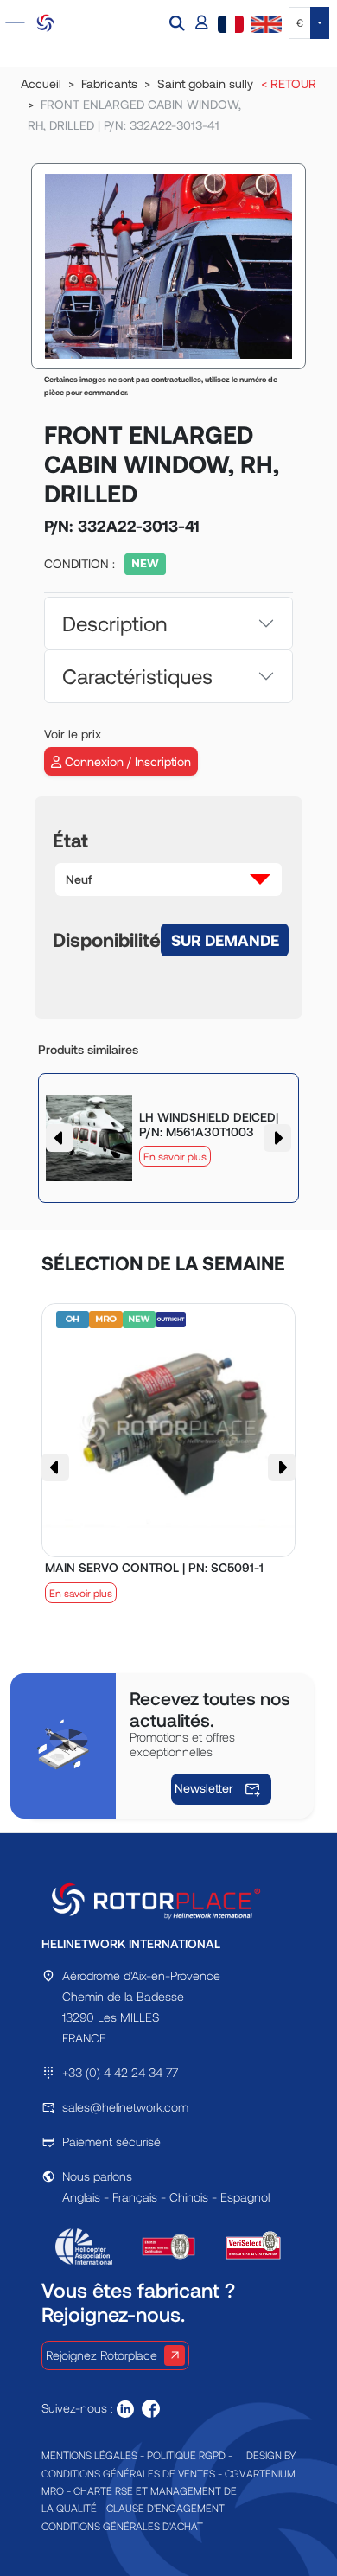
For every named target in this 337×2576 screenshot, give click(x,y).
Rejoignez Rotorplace (102, 2355)
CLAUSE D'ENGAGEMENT (165, 2508)
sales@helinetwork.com (125, 2107)
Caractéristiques (137, 676)
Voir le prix (73, 734)
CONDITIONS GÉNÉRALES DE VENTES (128, 2473)
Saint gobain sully (205, 83)
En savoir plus (175, 1156)
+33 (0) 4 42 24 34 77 (120, 2072)
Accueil (41, 83)
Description (114, 623)
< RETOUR (289, 83)
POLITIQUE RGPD (186, 2455)
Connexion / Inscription (126, 761)
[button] (179, 23)
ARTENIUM (271, 2473)
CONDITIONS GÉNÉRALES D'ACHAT (122, 2526)
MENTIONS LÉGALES (89, 2455)
